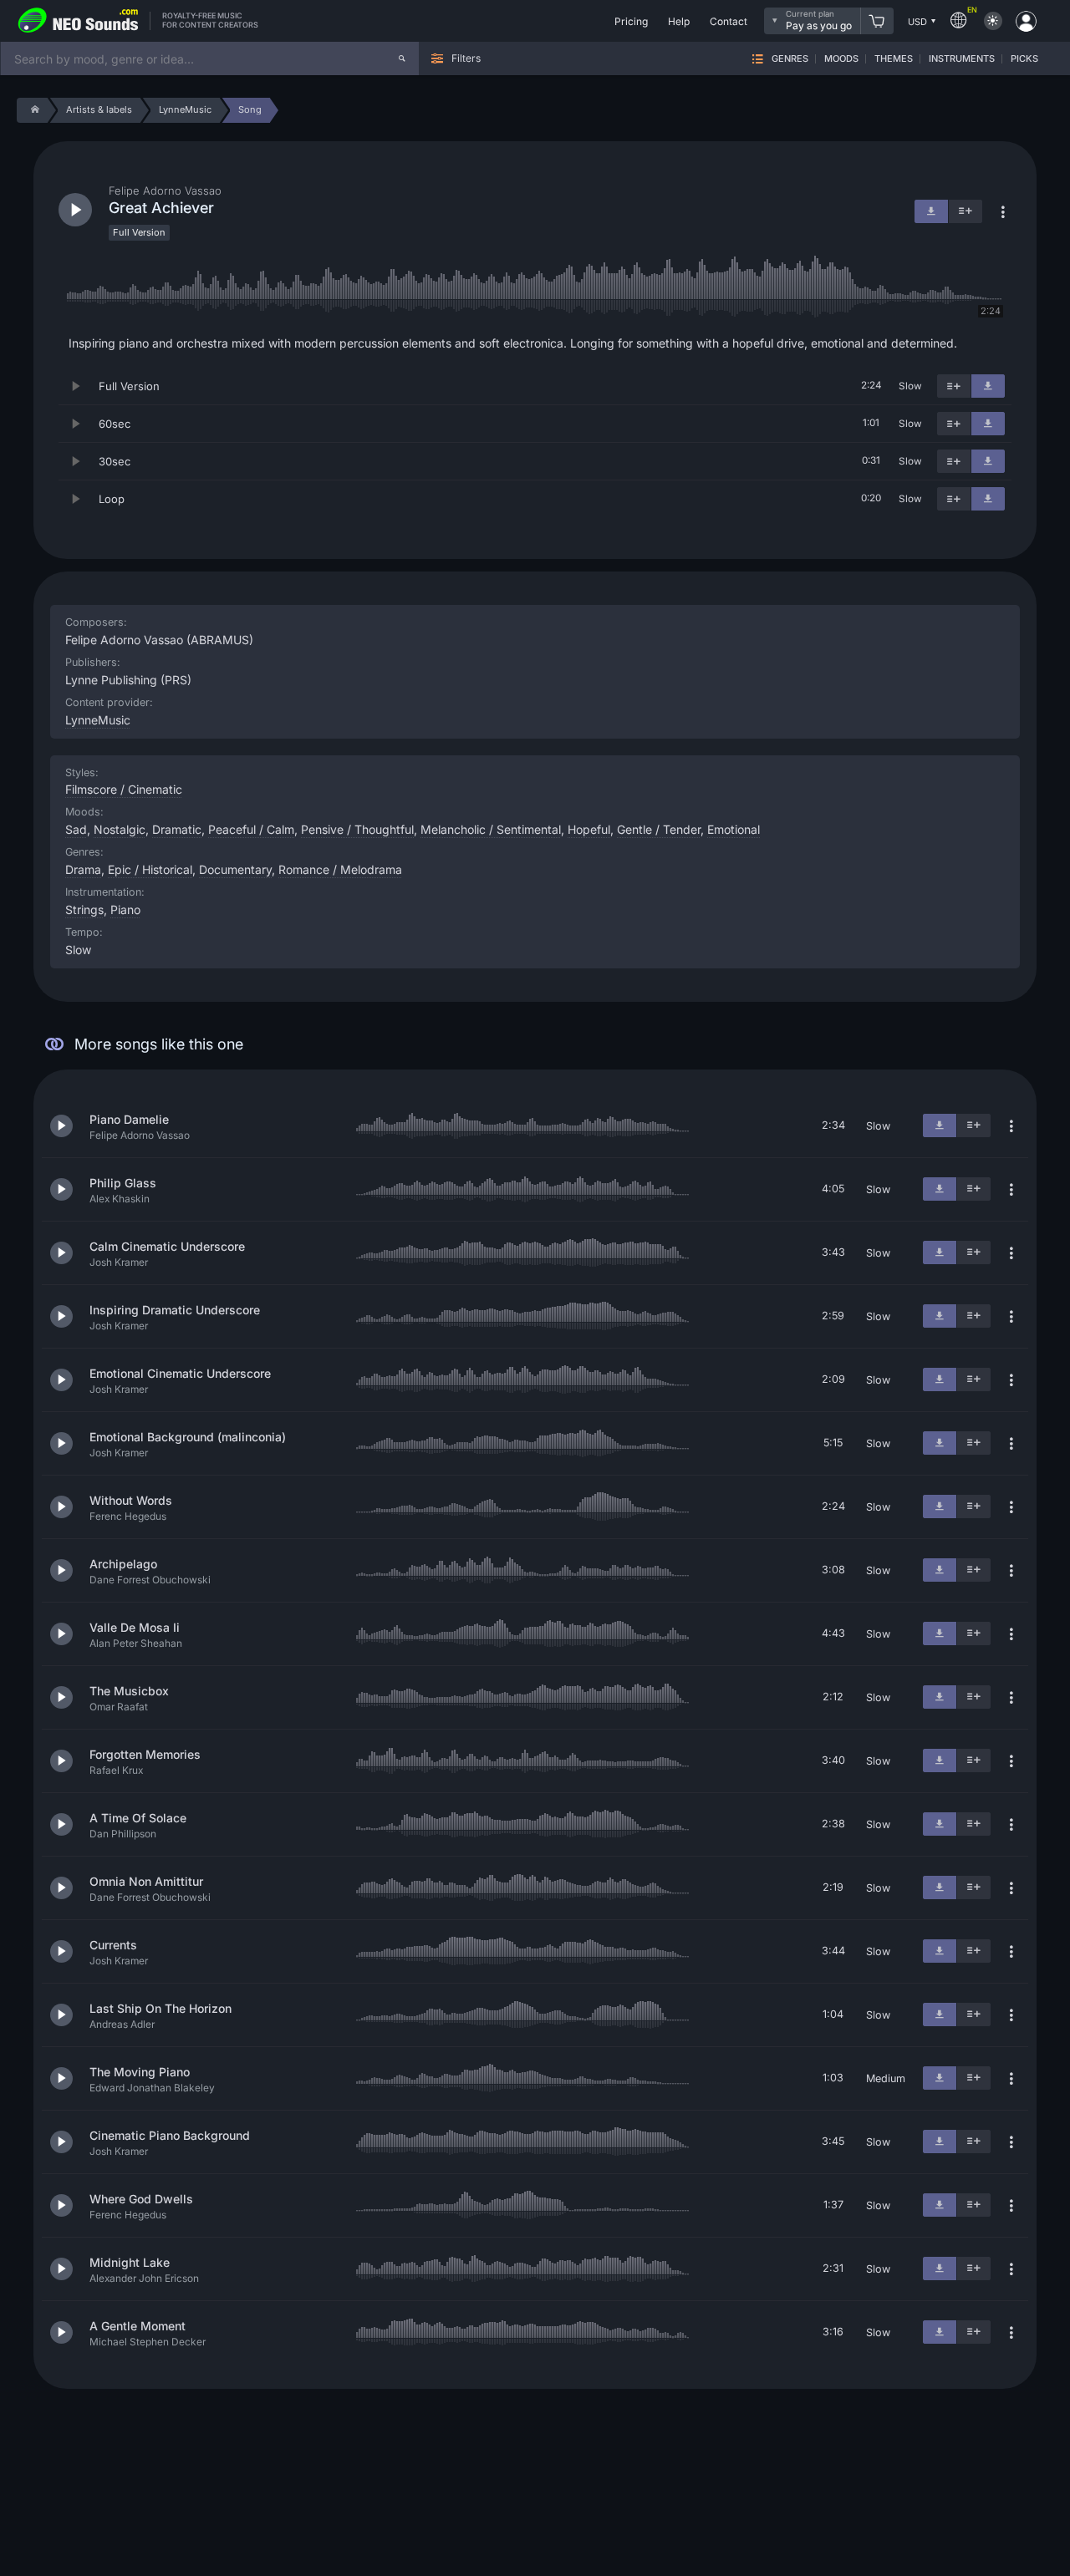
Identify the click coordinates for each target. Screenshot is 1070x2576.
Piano (125, 909)
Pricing (631, 21)
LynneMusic (98, 720)
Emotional (734, 829)
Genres (790, 59)
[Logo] (79, 21)
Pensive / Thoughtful (357, 829)
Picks (1024, 59)
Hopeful (589, 829)
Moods (841, 59)
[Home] (32, 110)
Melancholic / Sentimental (491, 829)
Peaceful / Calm (251, 829)
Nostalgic (120, 829)
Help (679, 21)
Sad (76, 829)
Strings (84, 909)
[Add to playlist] (954, 386)
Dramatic (177, 829)
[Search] (402, 58)
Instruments (962, 59)
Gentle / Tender (659, 829)
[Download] (988, 386)
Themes (894, 59)
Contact (729, 21)
